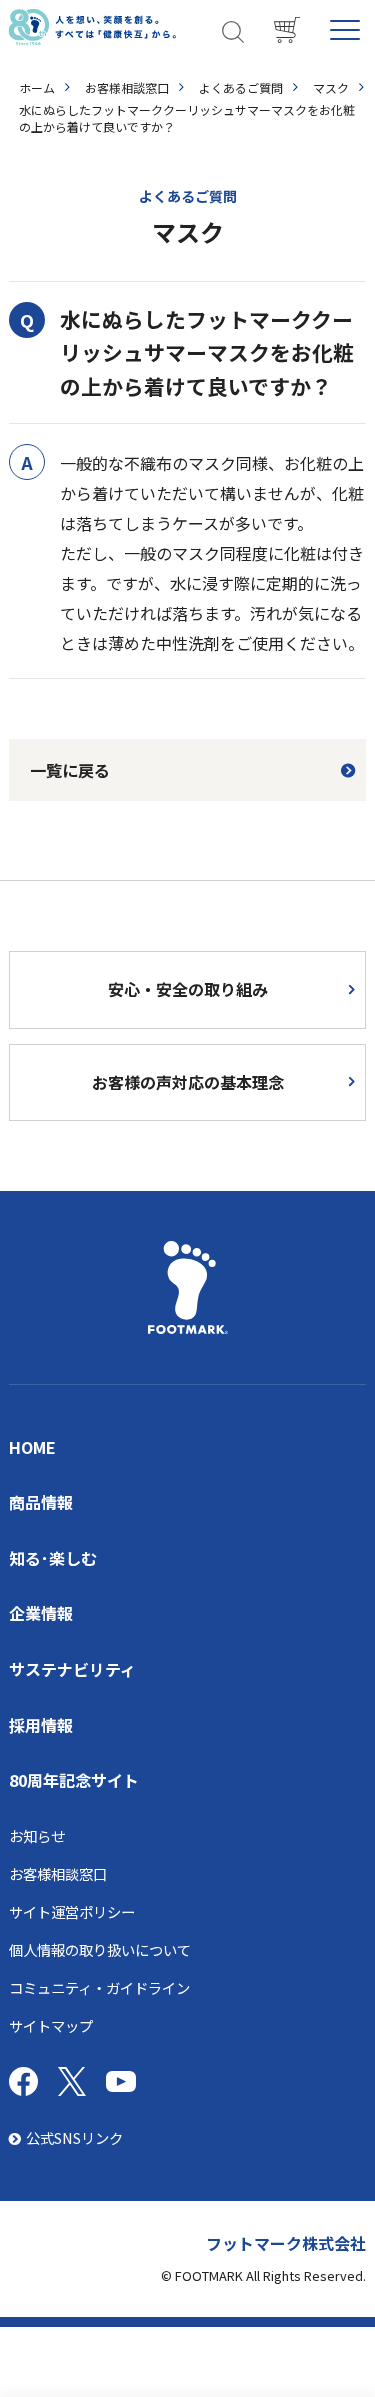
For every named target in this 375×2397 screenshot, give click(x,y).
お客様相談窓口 (127, 87)
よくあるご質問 (241, 87)
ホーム (37, 87)
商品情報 (41, 1502)
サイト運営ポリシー (72, 1911)
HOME (32, 1447)
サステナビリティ (72, 1669)
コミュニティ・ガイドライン (99, 1987)
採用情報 (41, 1725)
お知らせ (37, 1835)
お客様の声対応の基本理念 (188, 1082)
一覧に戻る (70, 770)
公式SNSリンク (74, 2137)
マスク (331, 87)
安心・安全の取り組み (188, 989)
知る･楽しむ (53, 1558)
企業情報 (41, 1613)
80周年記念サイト (74, 1780)
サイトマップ (51, 2025)
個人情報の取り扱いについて (100, 1949)
